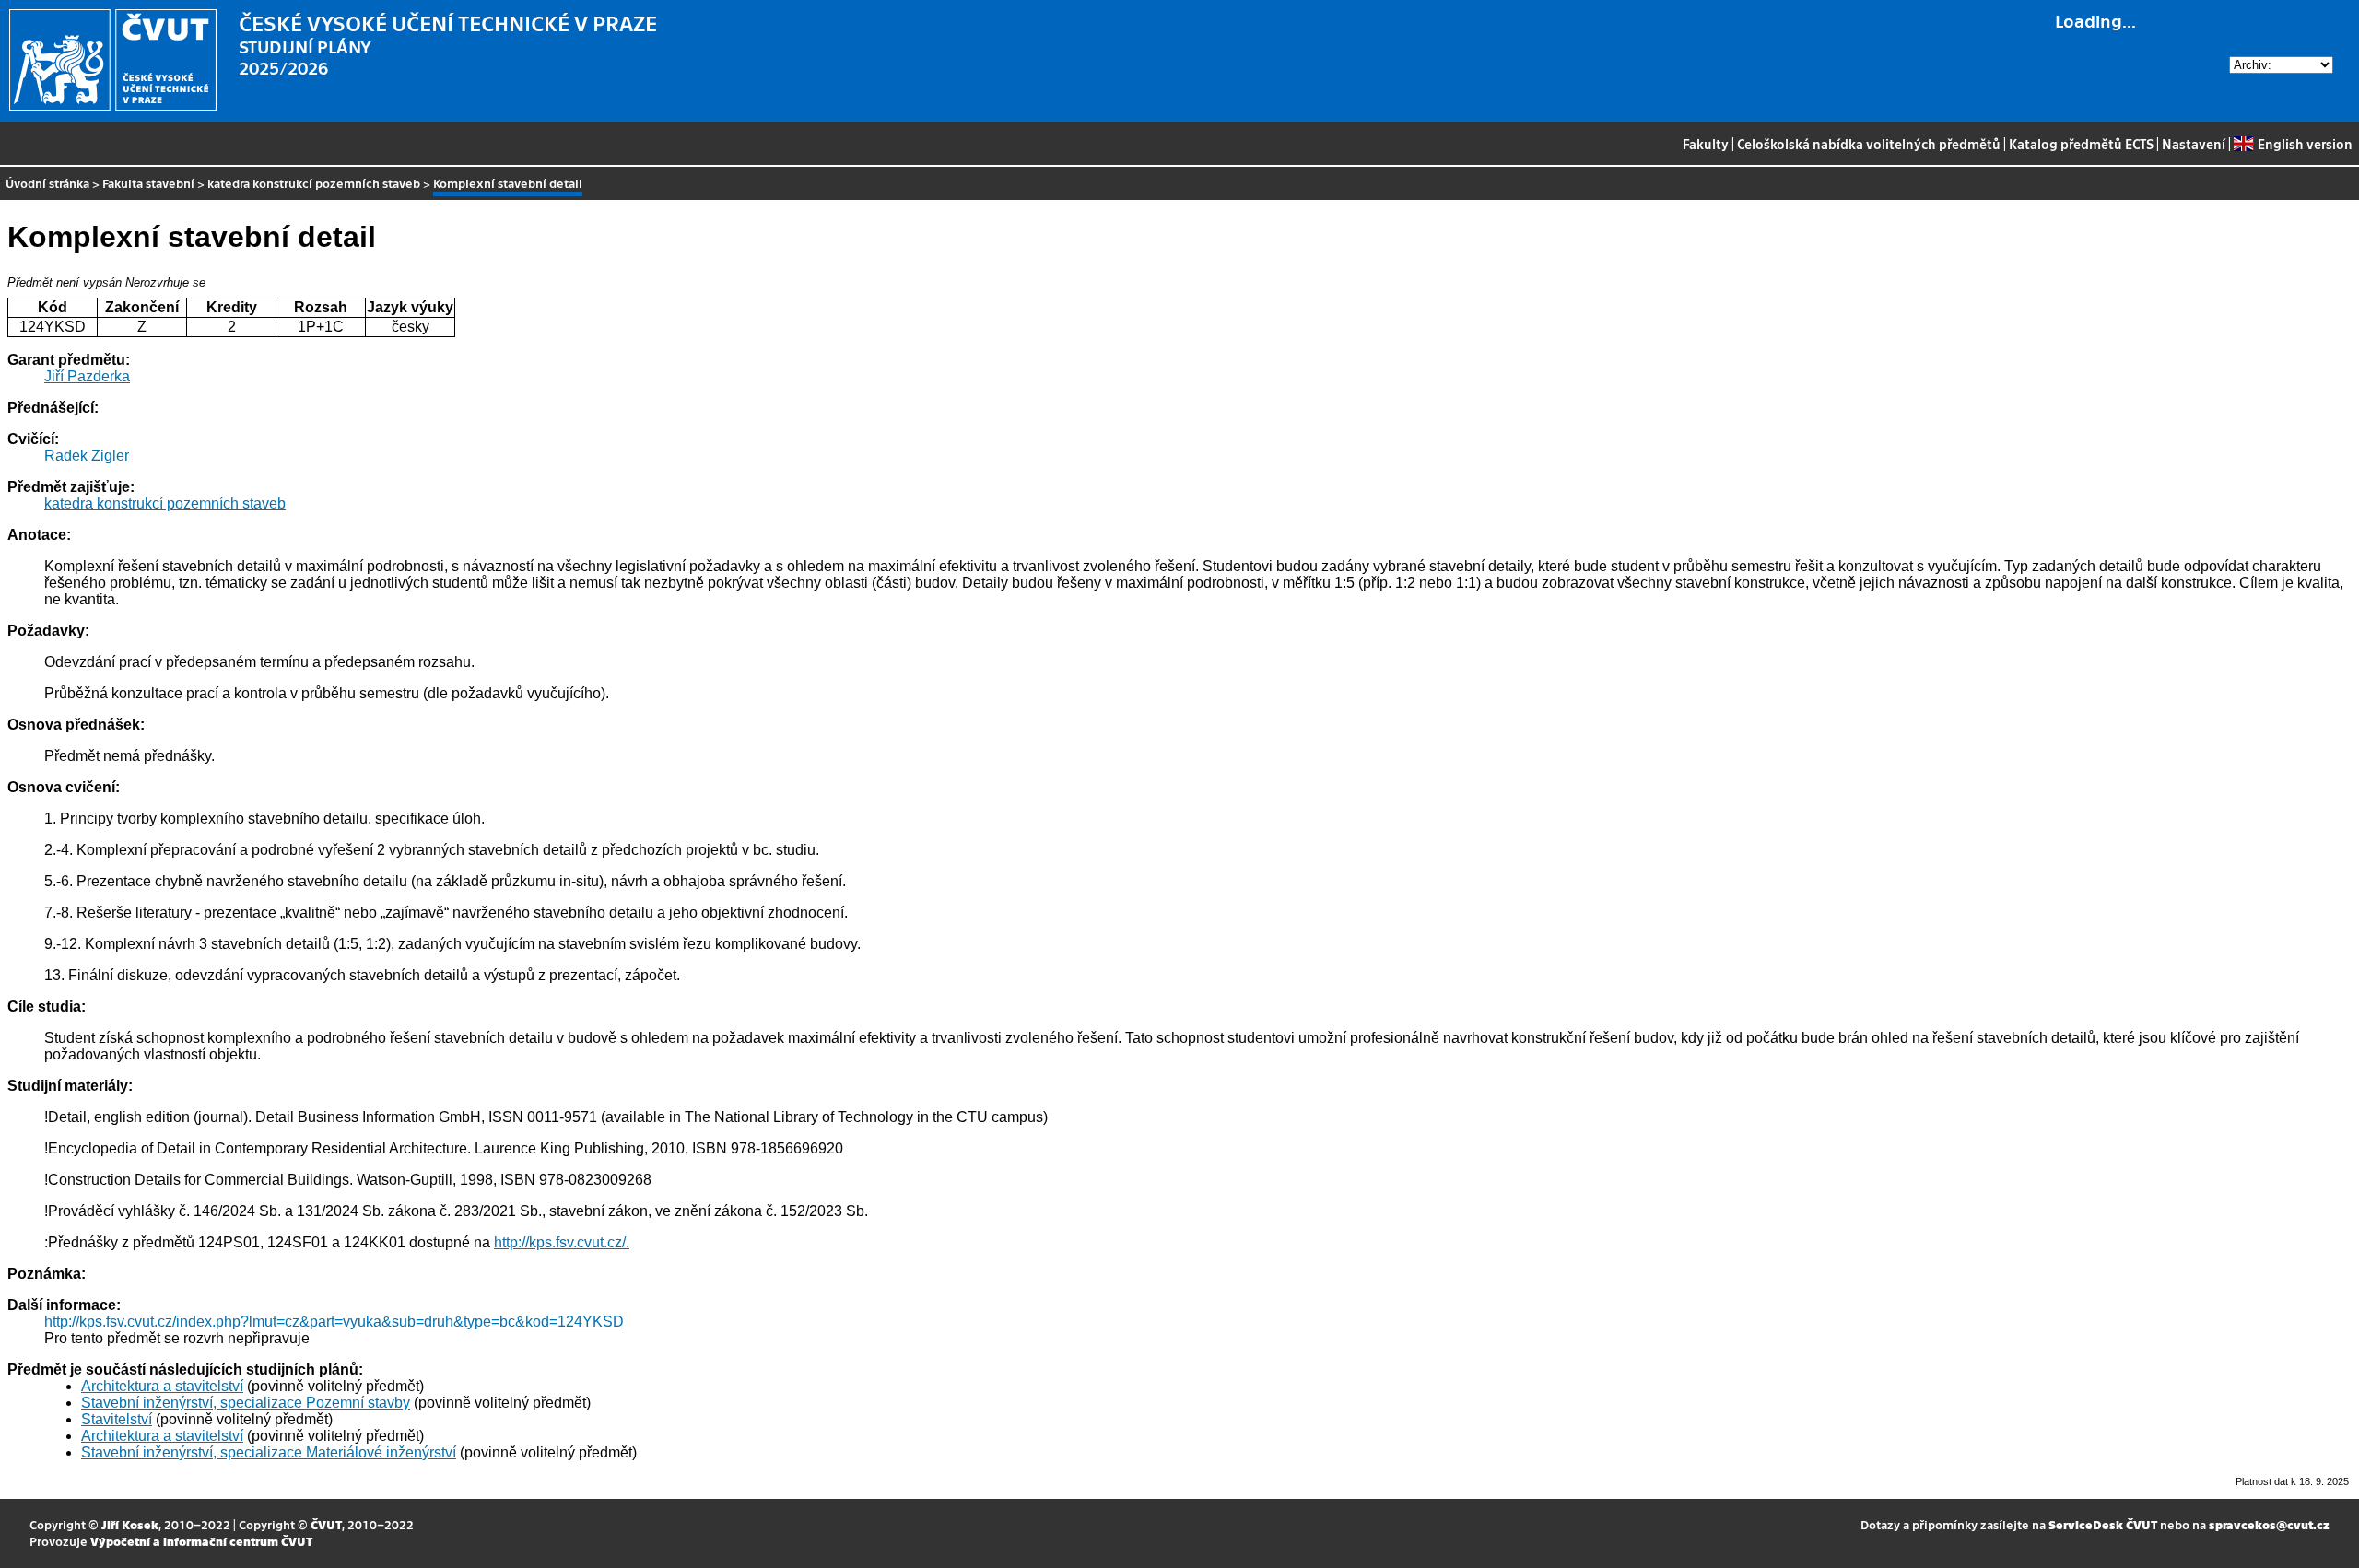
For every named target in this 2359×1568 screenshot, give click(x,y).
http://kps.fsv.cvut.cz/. (562, 1242)
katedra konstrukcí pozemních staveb (314, 183)
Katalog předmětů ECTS (2081, 144)
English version (2305, 144)
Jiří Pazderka (87, 376)
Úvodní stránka (47, 183)
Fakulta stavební (148, 183)
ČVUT (326, 1524)
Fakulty (1706, 144)
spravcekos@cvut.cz (2269, 1524)
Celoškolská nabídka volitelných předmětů (1869, 144)
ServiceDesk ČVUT (2103, 1524)
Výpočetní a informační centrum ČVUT (201, 1541)
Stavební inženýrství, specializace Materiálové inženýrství (269, 1452)
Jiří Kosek (130, 1524)
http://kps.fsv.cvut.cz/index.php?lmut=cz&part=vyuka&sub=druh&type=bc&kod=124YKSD (334, 1322)
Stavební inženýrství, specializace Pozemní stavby (246, 1403)
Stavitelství (117, 1419)
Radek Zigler (87, 456)
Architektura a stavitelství (162, 1386)
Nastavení (2194, 144)
